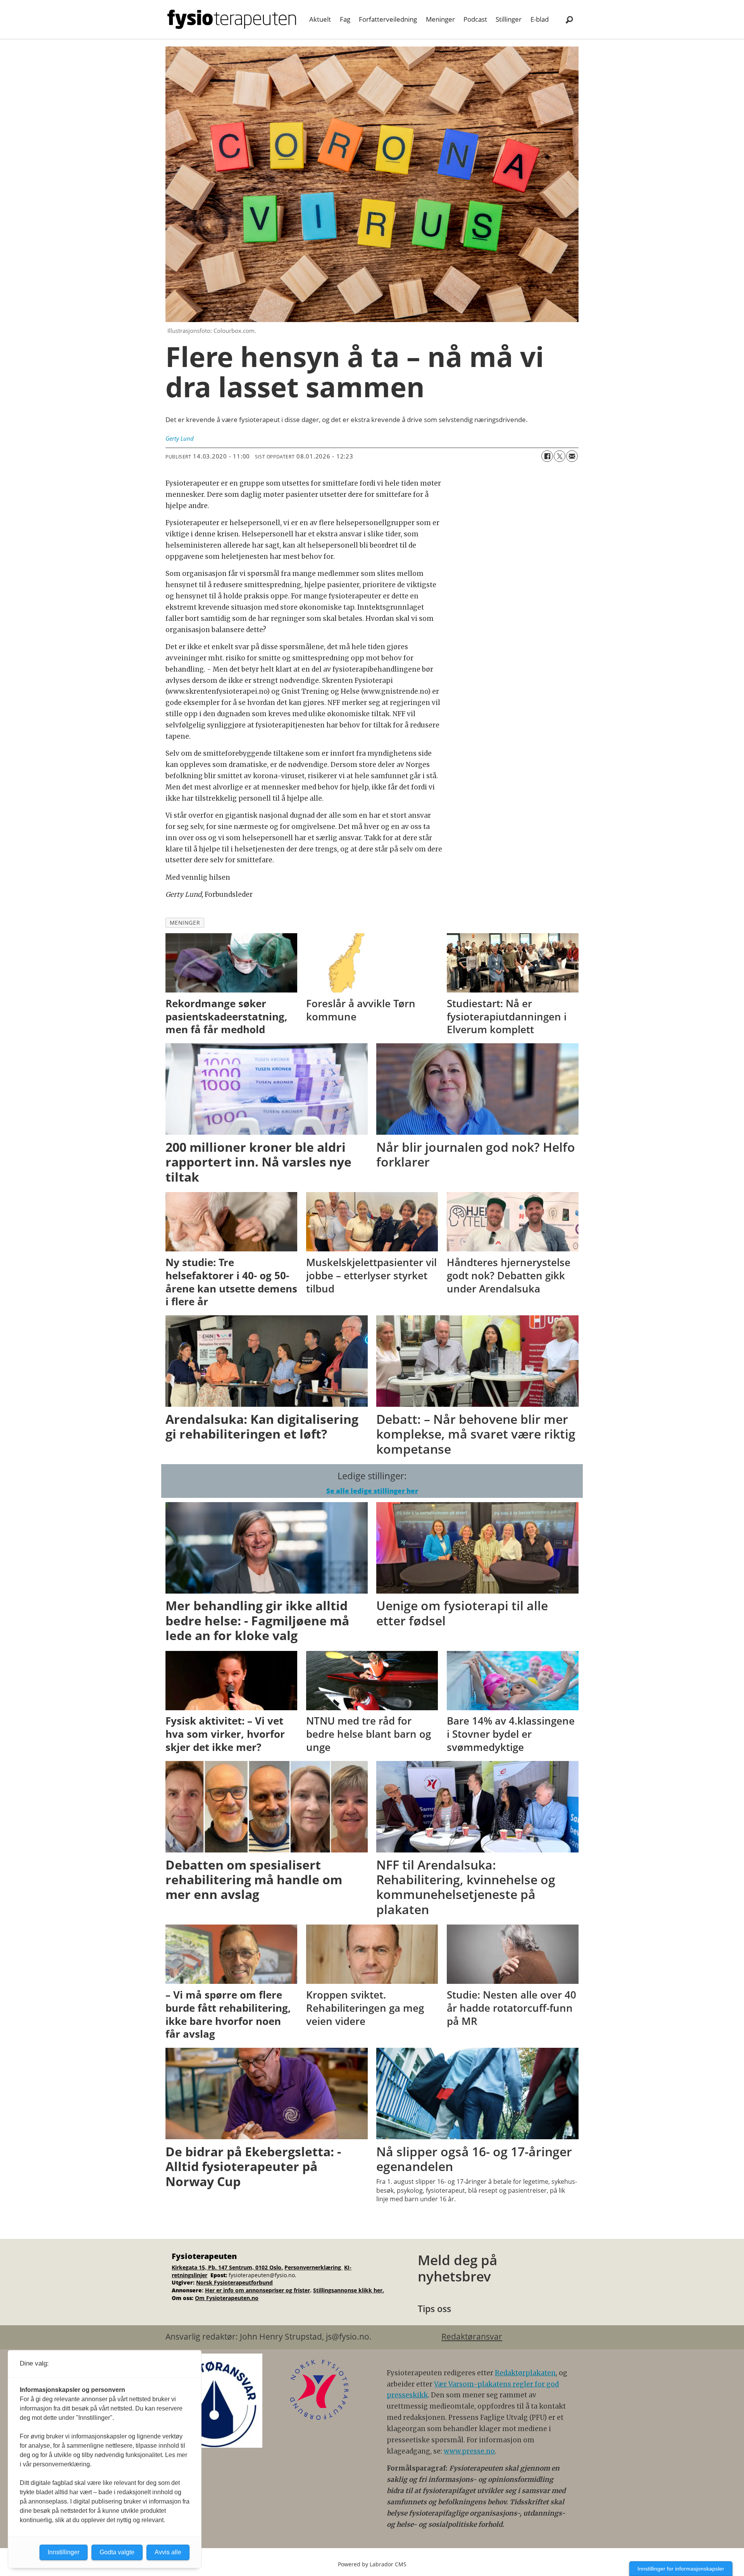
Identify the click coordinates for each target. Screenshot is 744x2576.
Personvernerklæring (313, 2267)
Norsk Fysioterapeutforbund (234, 2282)
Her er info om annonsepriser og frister (257, 2290)
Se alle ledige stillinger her (372, 1491)
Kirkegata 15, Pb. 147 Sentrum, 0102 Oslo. (227, 2267)
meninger (185, 923)
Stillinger (509, 19)
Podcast (475, 19)
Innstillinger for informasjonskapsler (681, 2569)
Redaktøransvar (472, 2336)
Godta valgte (117, 2552)
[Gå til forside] (232, 19)
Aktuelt (320, 19)
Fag (345, 19)
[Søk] (569, 19)
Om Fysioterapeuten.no (227, 2298)
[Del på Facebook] (547, 456)
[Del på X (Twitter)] (560, 456)
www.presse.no (469, 2451)
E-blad (540, 19)
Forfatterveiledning (388, 19)
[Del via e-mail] (572, 456)
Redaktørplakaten (525, 2373)
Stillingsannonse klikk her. (349, 2290)
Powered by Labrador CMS (372, 2564)
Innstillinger (64, 2552)
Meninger (440, 19)
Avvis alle (168, 2552)
